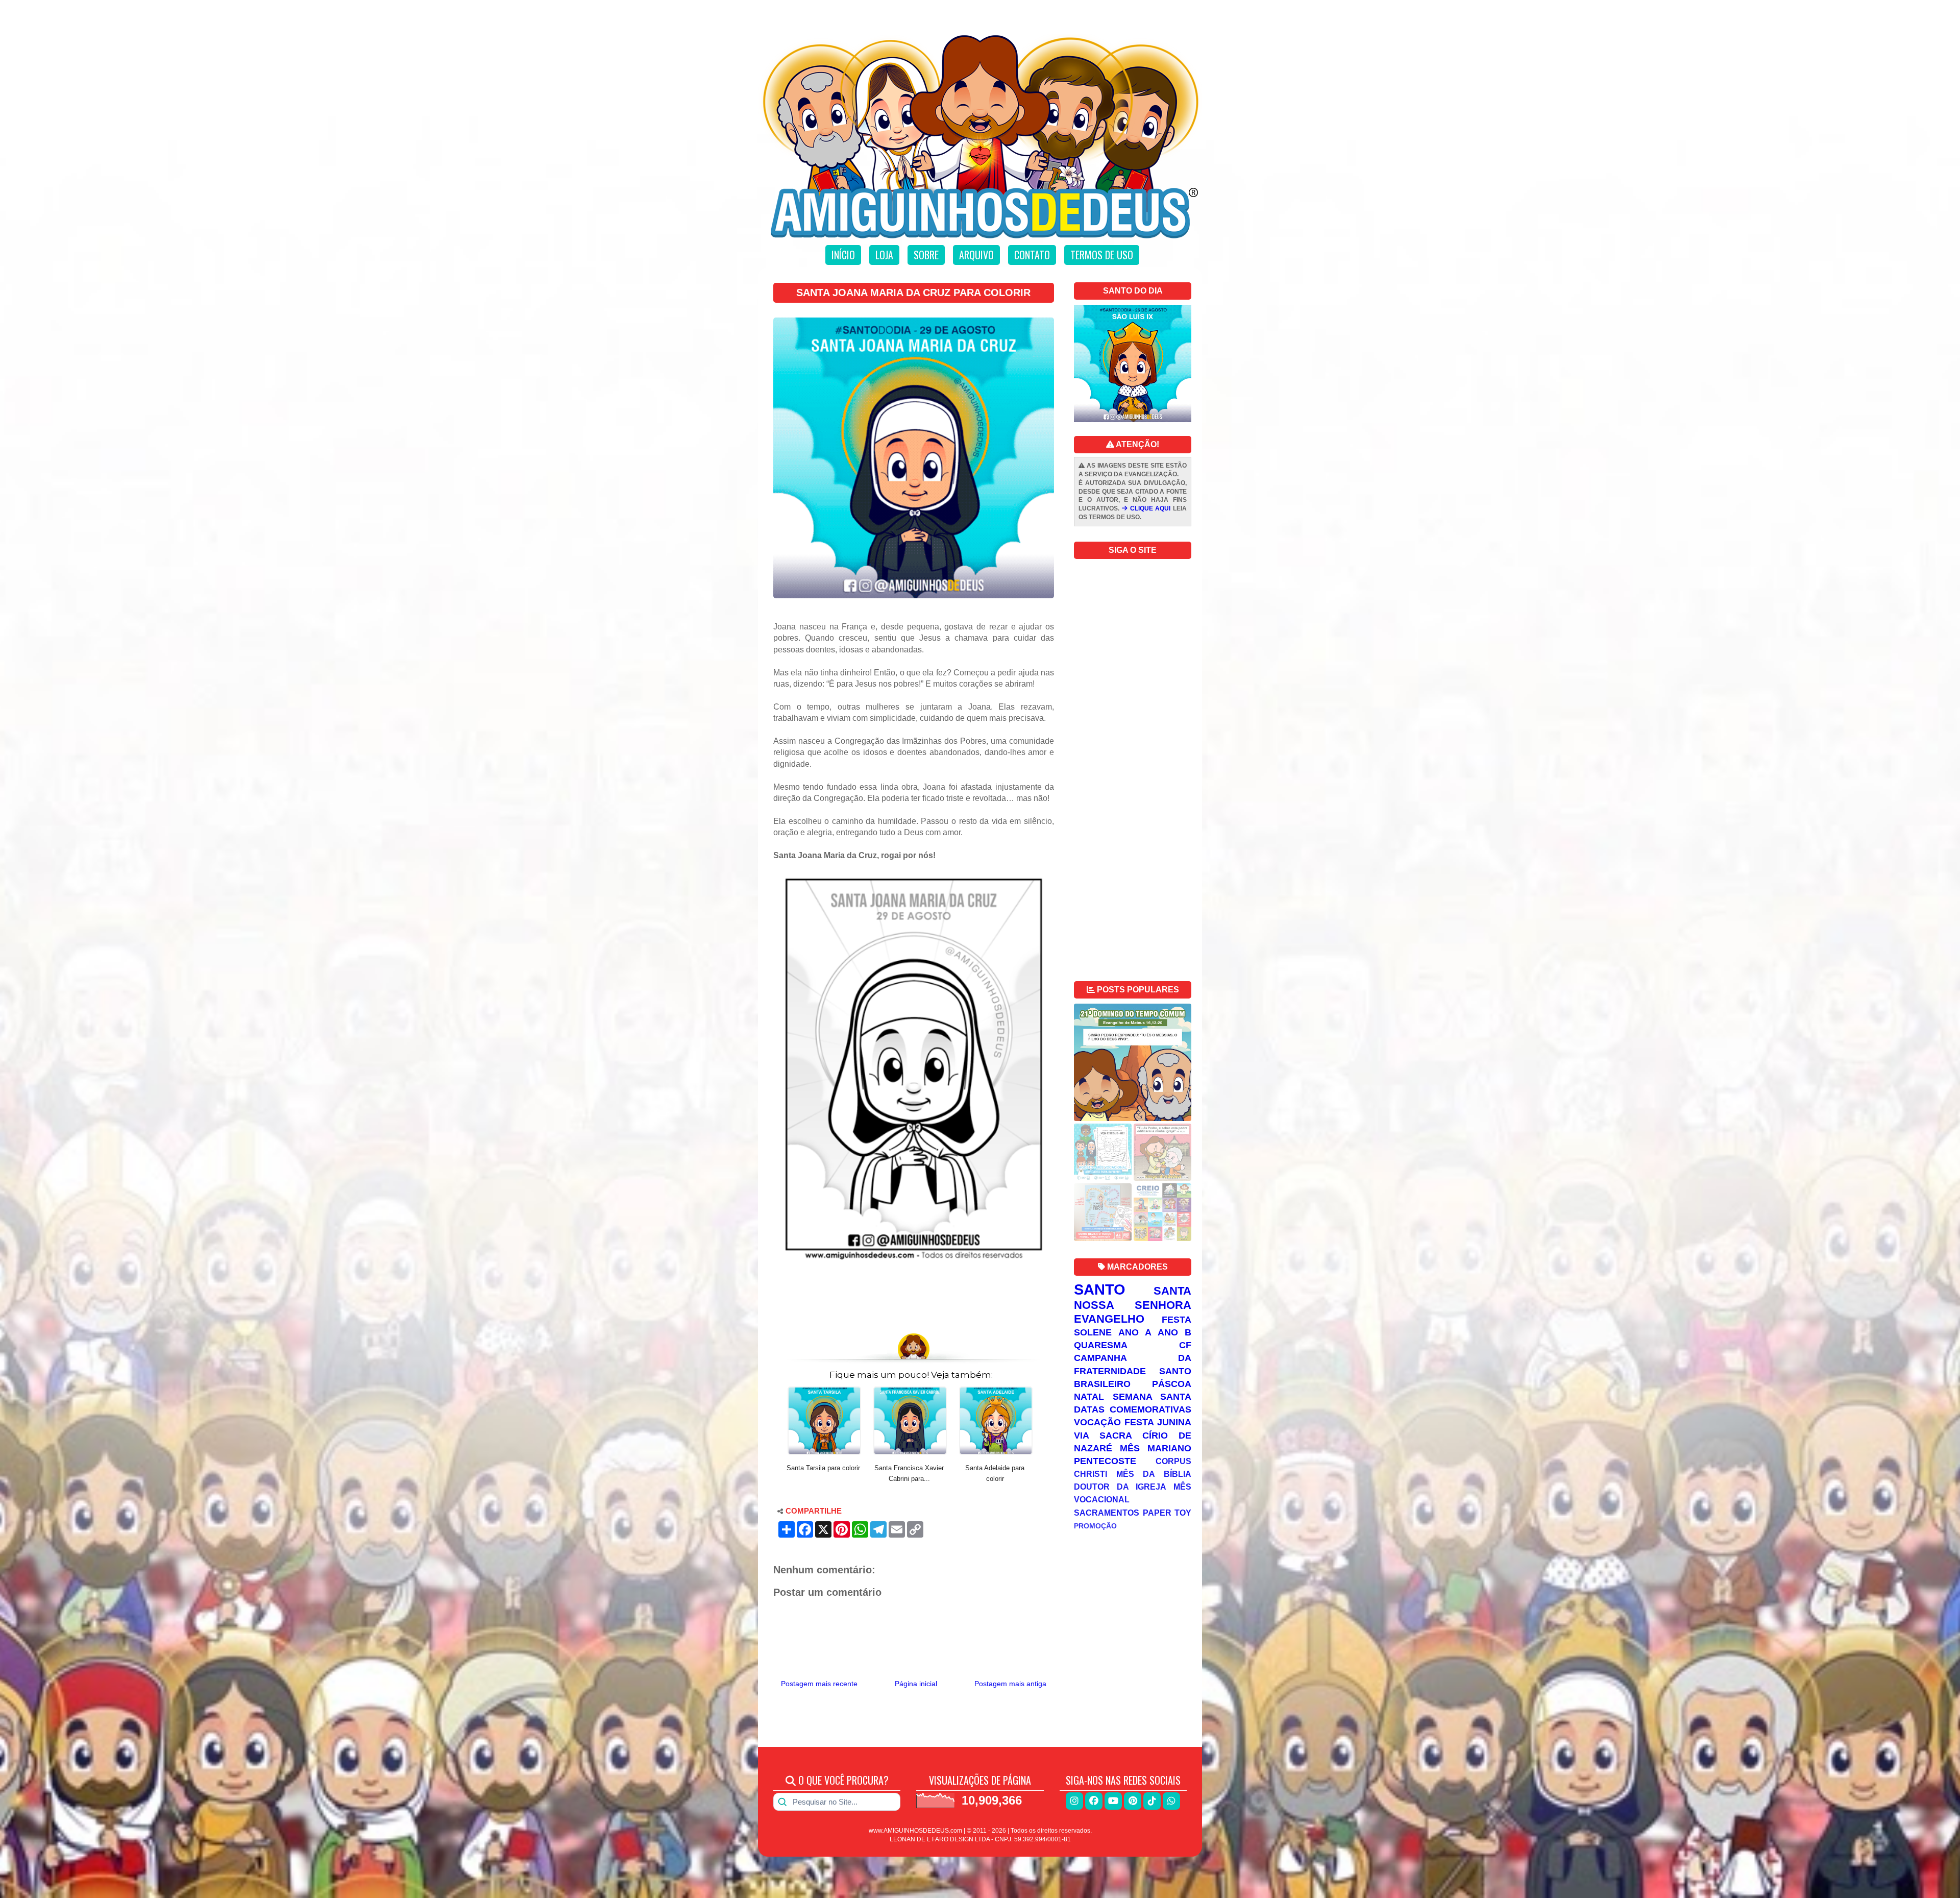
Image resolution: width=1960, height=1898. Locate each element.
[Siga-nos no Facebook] (1094, 1801)
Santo (1100, 1289)
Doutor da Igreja (1120, 1487)
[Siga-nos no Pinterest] (1133, 1801)
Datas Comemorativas (1133, 1409)
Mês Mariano (1156, 1448)
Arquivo (976, 255)
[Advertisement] (914, 1299)
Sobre (926, 255)
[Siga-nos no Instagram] (1074, 1801)
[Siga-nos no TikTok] (1152, 1801)
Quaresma (1101, 1345)
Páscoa (1172, 1384)
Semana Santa (1152, 1397)
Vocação (1097, 1422)
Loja (884, 255)
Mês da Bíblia (1154, 1474)
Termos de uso (1102, 255)
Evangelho (1109, 1319)
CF (1185, 1345)
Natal (1089, 1397)
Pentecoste (1105, 1461)
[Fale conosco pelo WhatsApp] (1171, 1801)
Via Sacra (1103, 1435)
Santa (1172, 1291)
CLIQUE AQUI (1149, 508)
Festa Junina (1158, 1422)
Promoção (1095, 1526)
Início (843, 255)
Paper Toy (1167, 1513)
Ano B (1174, 1332)
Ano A (1135, 1332)
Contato (1032, 255)
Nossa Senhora (1133, 1305)
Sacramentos (1107, 1513)
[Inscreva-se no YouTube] (1113, 1801)
